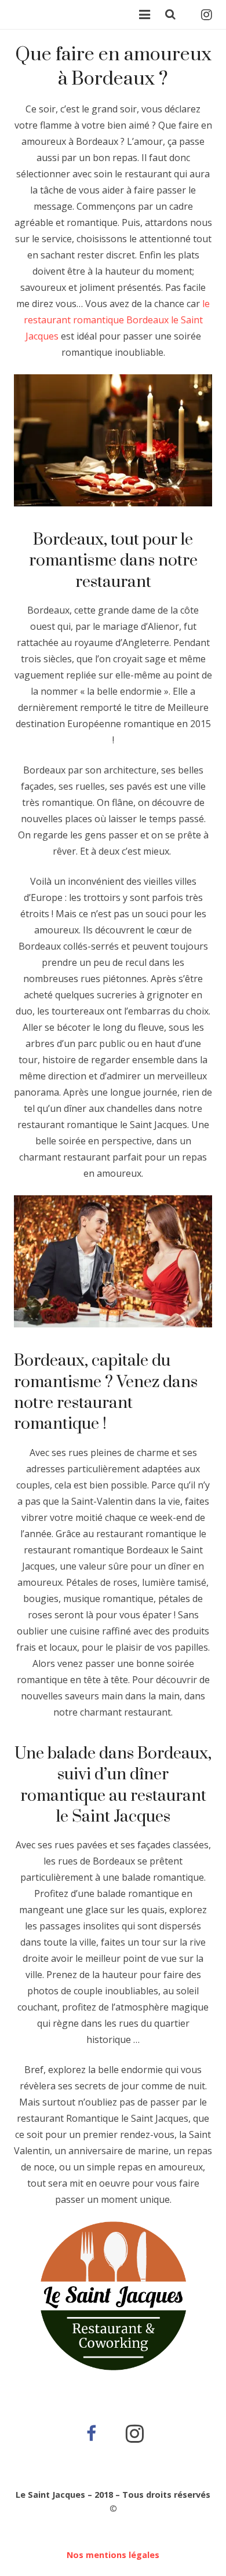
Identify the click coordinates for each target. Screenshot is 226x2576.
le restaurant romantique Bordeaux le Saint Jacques (117, 320)
